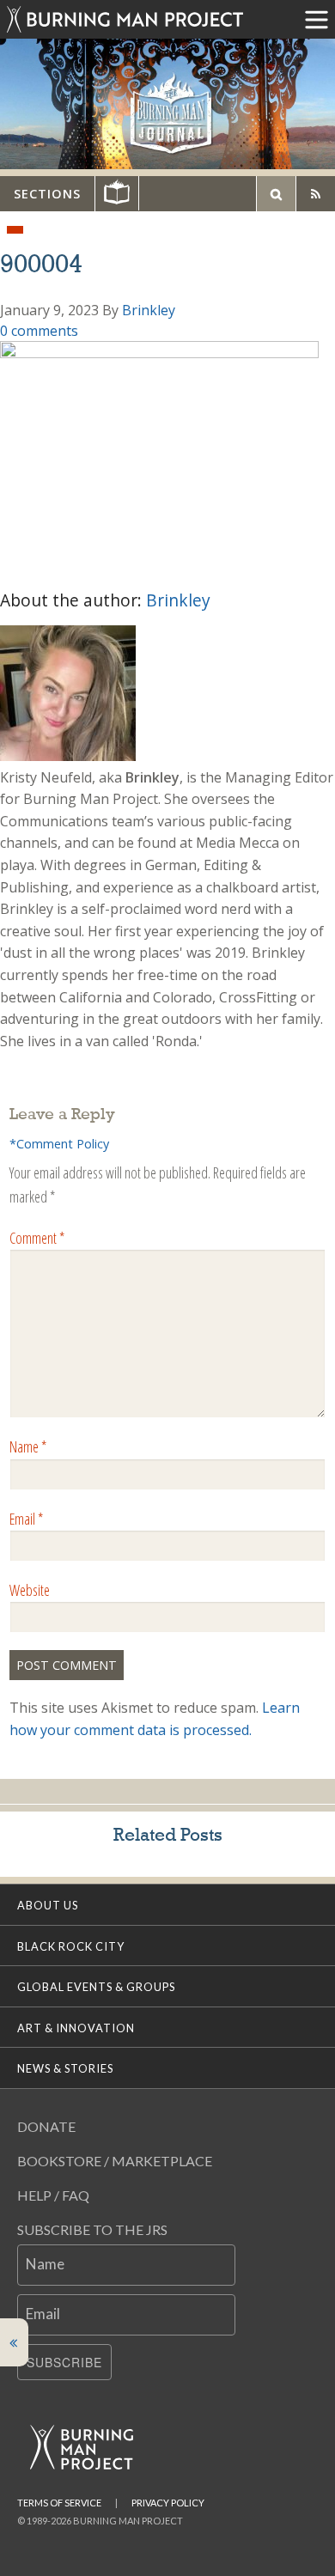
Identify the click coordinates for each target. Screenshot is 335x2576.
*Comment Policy (59, 1144)
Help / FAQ (53, 2195)
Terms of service (59, 2503)
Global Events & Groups (96, 1987)
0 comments (39, 331)
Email (26, 1519)
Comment (37, 1238)
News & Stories (65, 2068)
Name (28, 1446)
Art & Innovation (76, 2028)
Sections (47, 194)
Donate (46, 2126)
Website (30, 1590)
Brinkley (149, 310)
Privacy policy (168, 2503)
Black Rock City (71, 1946)
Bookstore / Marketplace (115, 2161)
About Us (48, 1905)
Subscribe (64, 2362)
